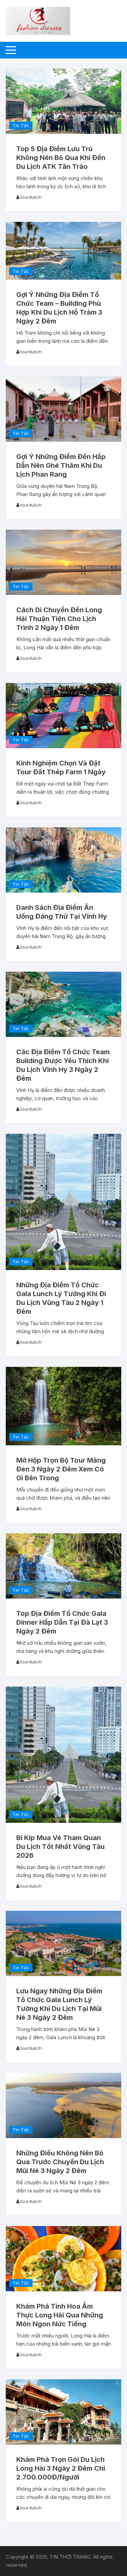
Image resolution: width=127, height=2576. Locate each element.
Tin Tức (21, 125)
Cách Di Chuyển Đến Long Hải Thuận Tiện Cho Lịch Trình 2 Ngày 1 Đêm (59, 619)
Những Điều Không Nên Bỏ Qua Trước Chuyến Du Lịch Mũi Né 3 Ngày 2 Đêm (60, 2162)
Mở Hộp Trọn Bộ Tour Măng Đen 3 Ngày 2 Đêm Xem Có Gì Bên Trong (61, 1469)
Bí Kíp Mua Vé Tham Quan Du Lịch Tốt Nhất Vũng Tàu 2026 (60, 1847)
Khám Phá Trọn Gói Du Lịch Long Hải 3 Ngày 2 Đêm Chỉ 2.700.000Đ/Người (61, 2468)
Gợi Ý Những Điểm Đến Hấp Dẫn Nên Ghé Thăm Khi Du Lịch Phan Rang (61, 465)
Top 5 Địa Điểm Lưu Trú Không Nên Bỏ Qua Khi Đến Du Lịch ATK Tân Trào (61, 158)
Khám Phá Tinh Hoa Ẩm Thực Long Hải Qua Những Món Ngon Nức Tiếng (60, 2315)
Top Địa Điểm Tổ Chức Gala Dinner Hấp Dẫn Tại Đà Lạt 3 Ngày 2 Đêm (62, 1622)
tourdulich (31, 197)
